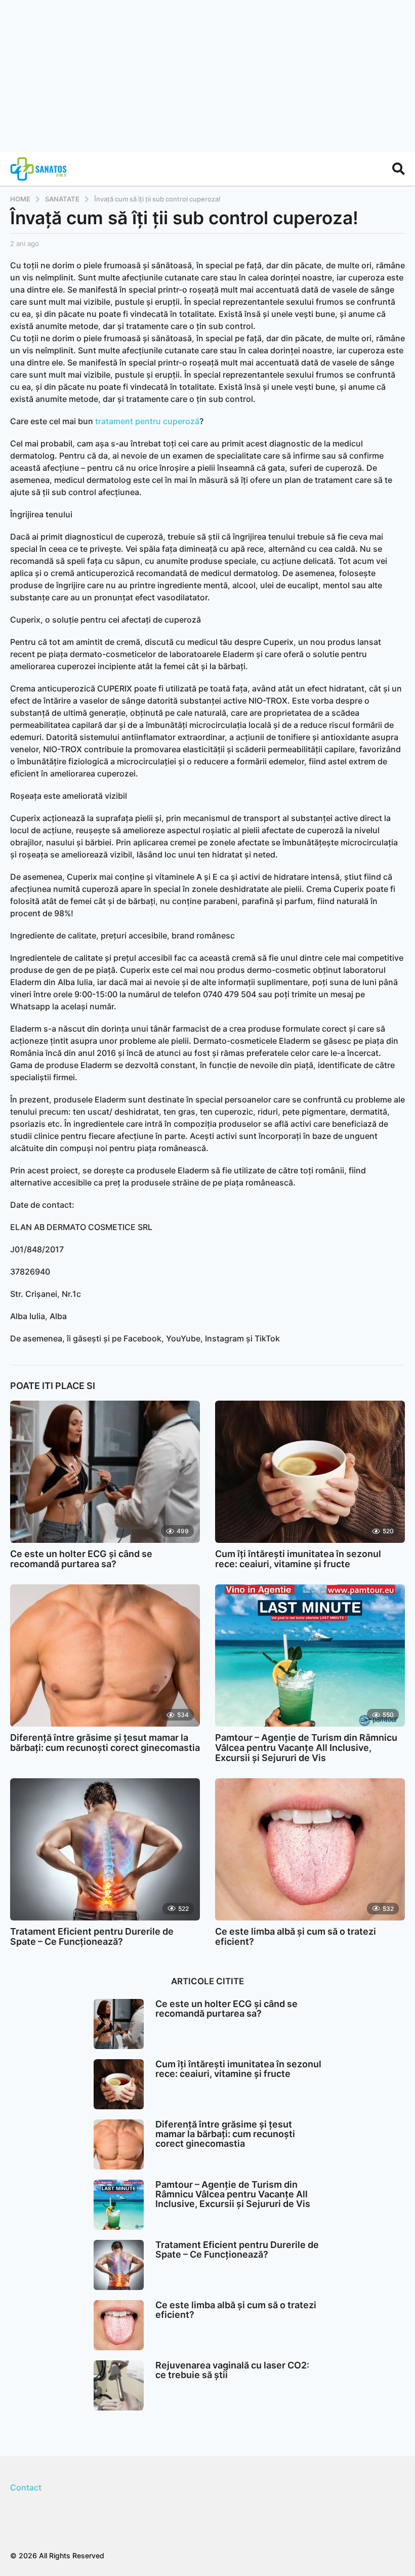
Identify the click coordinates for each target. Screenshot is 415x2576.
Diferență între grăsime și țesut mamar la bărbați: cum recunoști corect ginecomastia (105, 1743)
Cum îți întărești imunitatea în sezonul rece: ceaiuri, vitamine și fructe (298, 1559)
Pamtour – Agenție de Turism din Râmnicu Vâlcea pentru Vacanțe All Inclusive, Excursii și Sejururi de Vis (306, 1748)
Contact (26, 2487)
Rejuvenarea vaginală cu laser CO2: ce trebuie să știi (232, 2370)
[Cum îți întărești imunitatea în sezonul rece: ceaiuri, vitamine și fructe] (310, 1472)
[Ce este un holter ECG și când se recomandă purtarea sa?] (105, 1472)
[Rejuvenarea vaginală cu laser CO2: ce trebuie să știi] (119, 2385)
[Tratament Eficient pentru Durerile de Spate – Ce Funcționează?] (105, 1849)
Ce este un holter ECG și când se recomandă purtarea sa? (81, 1559)
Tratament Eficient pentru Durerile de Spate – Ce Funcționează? (92, 1936)
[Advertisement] (207, 76)
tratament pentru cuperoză (147, 421)
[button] (399, 169)
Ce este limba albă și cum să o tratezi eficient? (296, 1936)
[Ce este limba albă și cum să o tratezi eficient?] (310, 1849)
